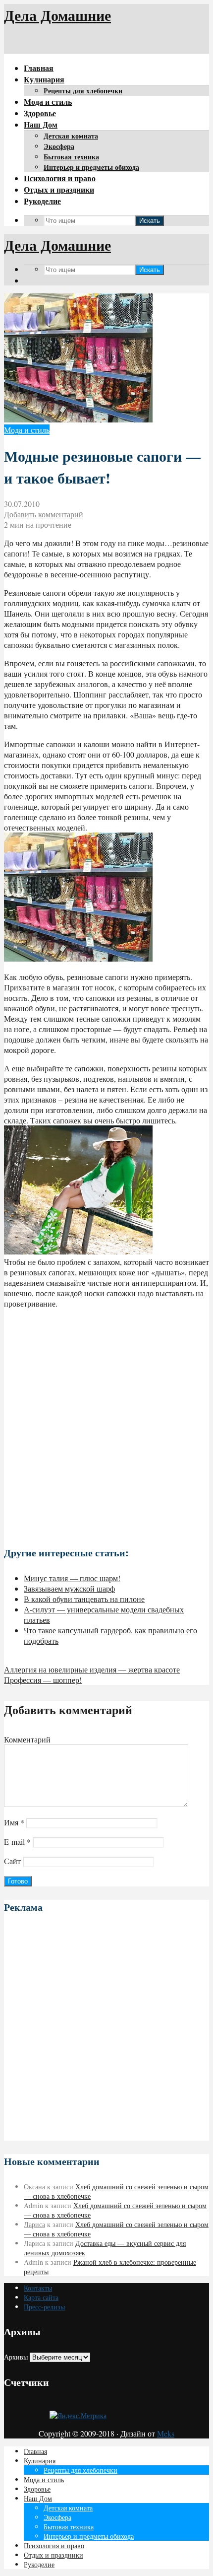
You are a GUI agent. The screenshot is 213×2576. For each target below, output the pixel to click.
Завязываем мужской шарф (69, 1588)
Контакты (38, 2288)
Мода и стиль (48, 102)
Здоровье (40, 113)
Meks (166, 2433)
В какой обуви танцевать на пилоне (84, 1599)
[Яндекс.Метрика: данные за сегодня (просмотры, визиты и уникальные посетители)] (78, 2415)
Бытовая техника (71, 157)
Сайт (12, 1861)
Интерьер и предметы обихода (91, 167)
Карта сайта (41, 2297)
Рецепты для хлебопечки (83, 91)
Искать (150, 221)
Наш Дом (41, 124)
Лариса (34, 2224)
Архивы (16, 2357)
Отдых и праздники (59, 189)
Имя (14, 1822)
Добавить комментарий (44, 514)
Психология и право (60, 178)
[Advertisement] (106, 1423)
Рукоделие (42, 201)
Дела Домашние (57, 15)
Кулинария (44, 79)
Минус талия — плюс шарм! (72, 1578)
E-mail (17, 1842)
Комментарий (27, 1739)
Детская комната (71, 136)
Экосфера (59, 146)
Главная (39, 68)
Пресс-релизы (44, 2307)
